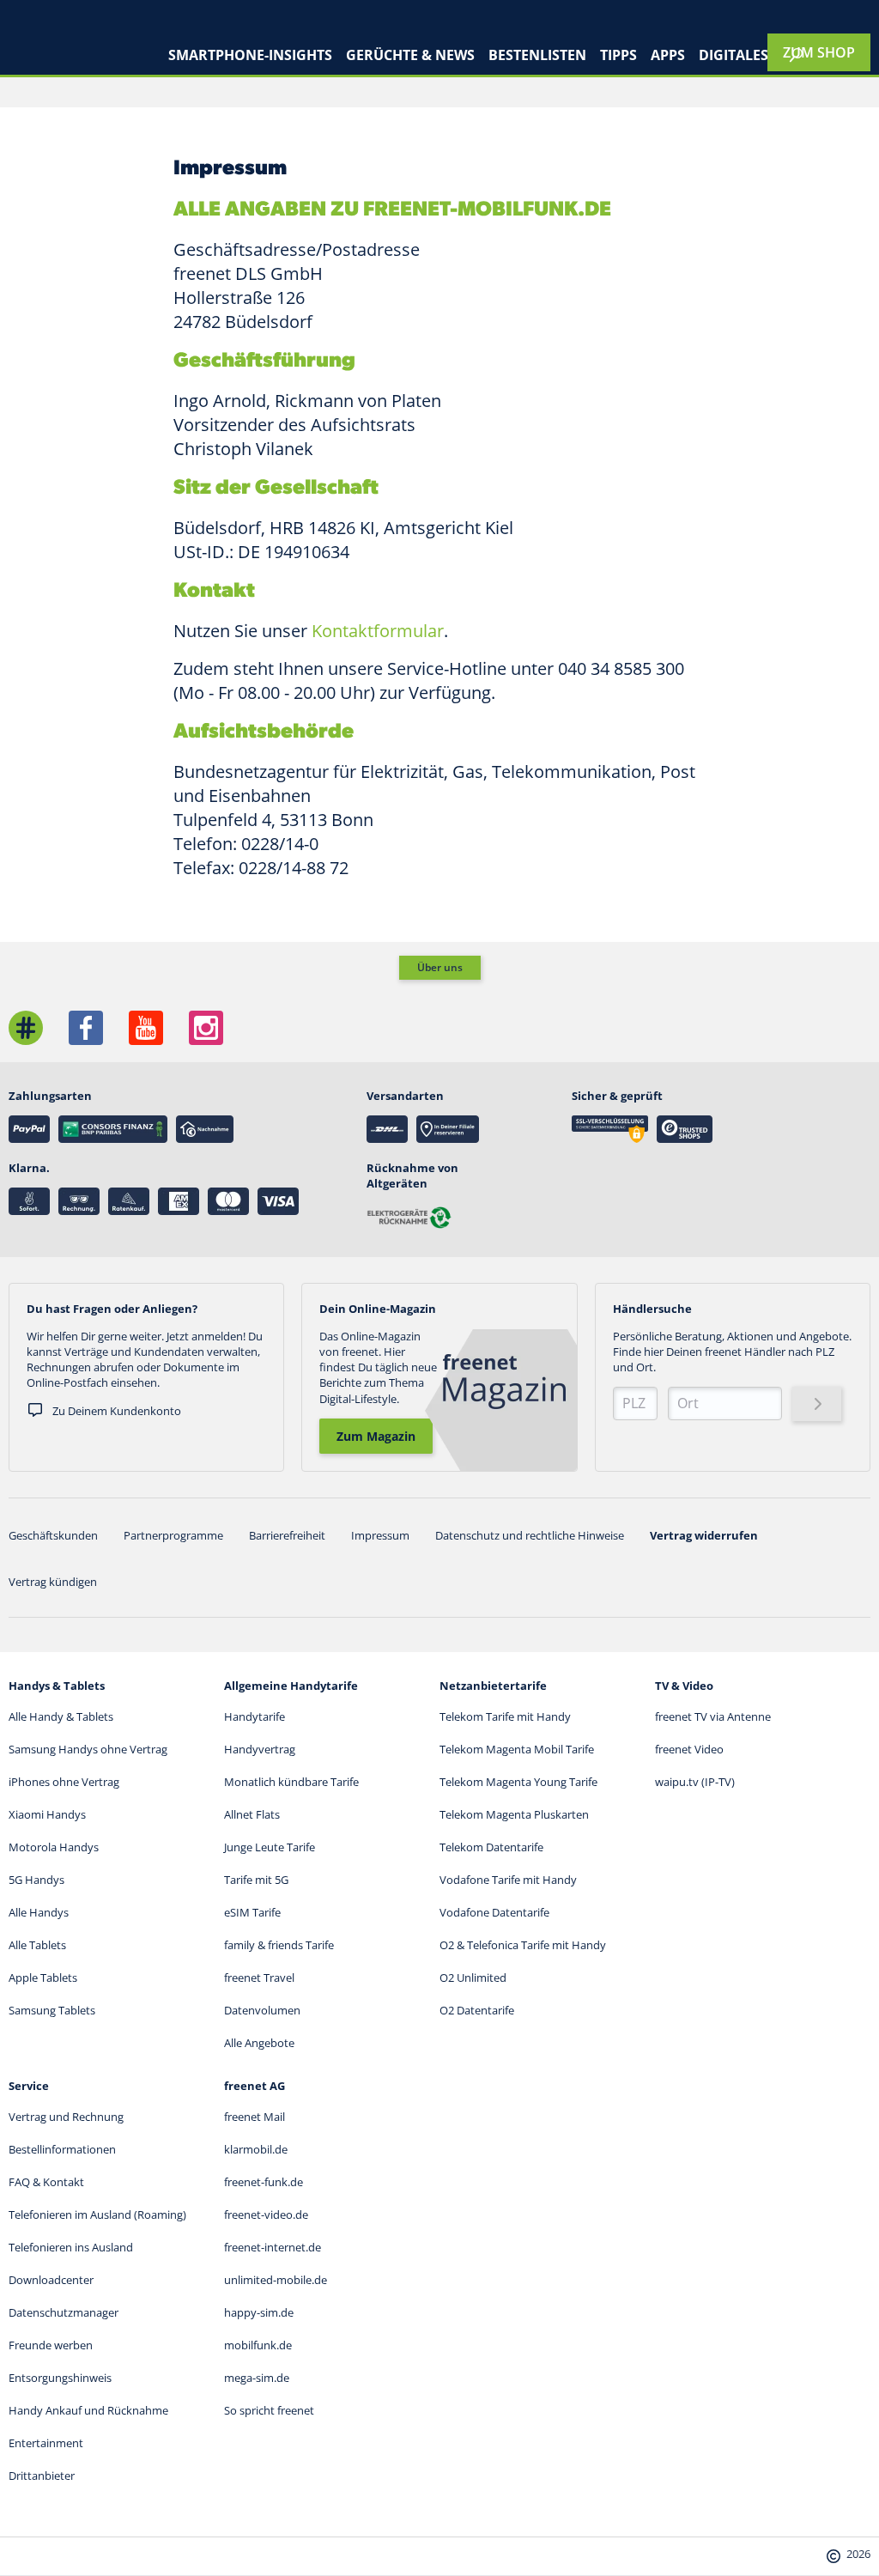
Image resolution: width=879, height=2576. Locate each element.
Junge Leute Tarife (270, 1847)
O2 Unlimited (473, 1978)
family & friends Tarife (279, 1945)
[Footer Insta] (206, 1028)
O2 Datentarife (477, 2010)
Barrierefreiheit (287, 1535)
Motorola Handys (54, 1847)
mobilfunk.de (258, 2345)
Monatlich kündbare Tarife (291, 1782)
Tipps (618, 55)
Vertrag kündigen (53, 1582)
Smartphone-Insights (250, 55)
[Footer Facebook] (86, 1028)
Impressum (380, 1535)
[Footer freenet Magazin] (26, 1028)
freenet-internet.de (273, 2247)
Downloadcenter (51, 2280)
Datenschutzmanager (64, 2312)
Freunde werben (51, 2345)
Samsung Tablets (52, 2010)
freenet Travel (259, 1978)
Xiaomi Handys (47, 1814)
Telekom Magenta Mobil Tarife (517, 1749)
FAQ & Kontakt (46, 2182)
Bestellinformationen (62, 2149)
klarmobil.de (256, 2149)
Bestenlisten (537, 55)
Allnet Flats (252, 1814)
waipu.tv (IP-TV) (695, 1782)
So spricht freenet (269, 2410)
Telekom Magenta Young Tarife (518, 1782)
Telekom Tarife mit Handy (505, 1716)
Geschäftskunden (53, 1535)
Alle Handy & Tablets (61, 1716)
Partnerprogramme (173, 1535)
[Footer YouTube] (146, 1028)
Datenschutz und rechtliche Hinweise (530, 1535)
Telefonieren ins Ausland (71, 2247)
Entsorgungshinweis (60, 2378)
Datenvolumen (262, 2010)
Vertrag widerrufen (704, 1535)
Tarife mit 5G (256, 1880)
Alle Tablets (37, 1945)
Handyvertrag (260, 1749)
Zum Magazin (376, 1436)
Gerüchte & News (410, 55)
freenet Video (689, 1749)
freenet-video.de (266, 2215)
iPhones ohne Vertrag (64, 1782)
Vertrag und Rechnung (66, 2117)
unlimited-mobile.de (276, 2280)
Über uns (440, 967)
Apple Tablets (43, 1978)
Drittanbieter (42, 2476)
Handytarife (255, 1716)
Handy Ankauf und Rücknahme (88, 2410)
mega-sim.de (257, 2378)
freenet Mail (255, 2117)
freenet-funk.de (264, 2182)
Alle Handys (39, 1912)
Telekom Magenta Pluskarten (514, 1814)
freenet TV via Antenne (713, 1716)
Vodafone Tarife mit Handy (508, 1880)
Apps (668, 55)
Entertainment (46, 2443)
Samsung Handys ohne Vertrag (88, 1749)
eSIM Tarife (252, 1912)
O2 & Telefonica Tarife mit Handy (523, 1945)
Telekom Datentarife (491, 1847)
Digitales (734, 55)
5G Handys (36, 1880)
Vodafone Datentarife (494, 1912)
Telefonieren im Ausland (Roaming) (97, 2215)
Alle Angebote (259, 2043)
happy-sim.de (259, 2312)
